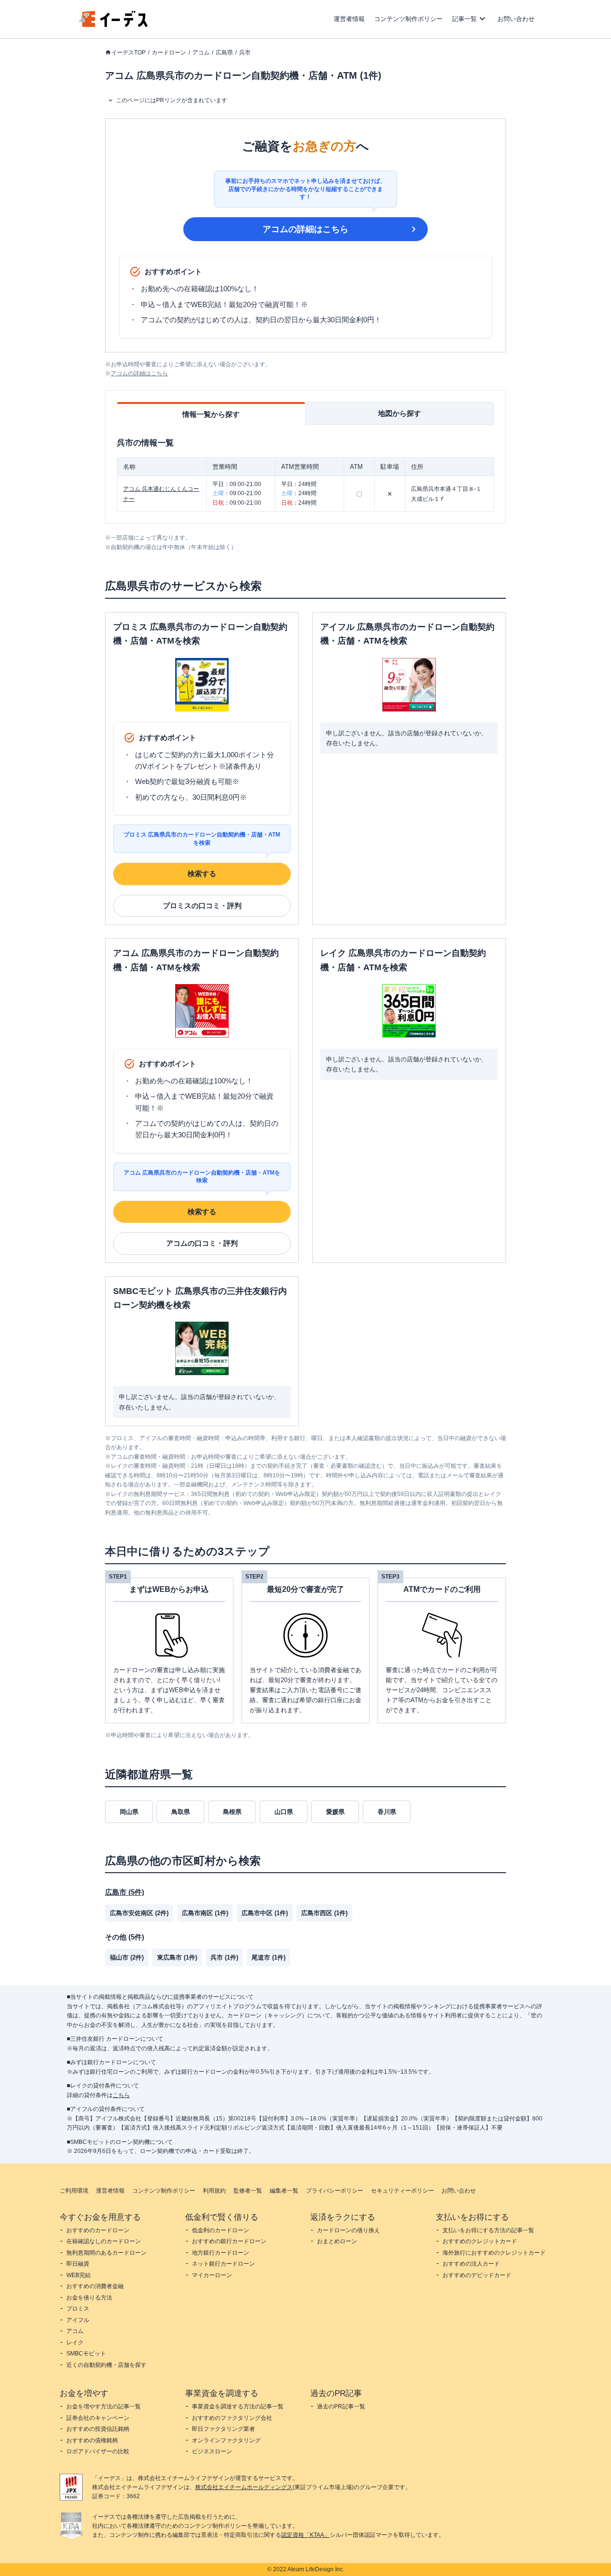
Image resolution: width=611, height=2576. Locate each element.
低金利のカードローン (221, 2230)
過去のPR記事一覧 (341, 2406)
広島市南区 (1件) (205, 1913)
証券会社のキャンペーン (98, 2418)
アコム (201, 53)
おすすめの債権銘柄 (92, 2440)
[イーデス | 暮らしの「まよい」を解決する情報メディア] (114, 25)
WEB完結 (79, 2275)
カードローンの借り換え (348, 2230)
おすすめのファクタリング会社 (232, 2418)
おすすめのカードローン (98, 2230)
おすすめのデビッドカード (477, 2275)
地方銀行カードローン (221, 2253)
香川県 (387, 1812)
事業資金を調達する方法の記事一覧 (238, 2406)
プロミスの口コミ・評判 (202, 906)
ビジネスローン (212, 2451)
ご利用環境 (74, 2191)
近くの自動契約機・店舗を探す (106, 2365)
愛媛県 (335, 1812)
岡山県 (129, 1812)
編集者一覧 (284, 2191)
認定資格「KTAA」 (305, 2535)
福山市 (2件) (127, 1957)
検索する (202, 874)
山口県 (284, 1812)
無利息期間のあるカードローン (106, 2253)
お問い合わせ (516, 19)
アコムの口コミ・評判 (202, 1243)
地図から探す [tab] (400, 413)
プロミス (78, 2309)
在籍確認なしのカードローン (104, 2241)
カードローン (169, 53)
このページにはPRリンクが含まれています (172, 100)
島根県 (232, 1812)
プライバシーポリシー (335, 2191)
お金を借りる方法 (89, 2298)
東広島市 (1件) (177, 1957)
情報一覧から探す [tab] (211, 414)
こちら (121, 2095)
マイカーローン (212, 2275)
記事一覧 (464, 19)
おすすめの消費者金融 (95, 2286)
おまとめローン (337, 2241)
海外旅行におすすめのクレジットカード (494, 2253)
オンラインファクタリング (226, 2440)
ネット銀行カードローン (223, 2264)
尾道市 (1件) (269, 1957)
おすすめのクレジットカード (480, 2241)
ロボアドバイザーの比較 (98, 2451)
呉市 (245, 53)
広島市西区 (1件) (324, 1913)
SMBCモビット (86, 2353)
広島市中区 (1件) (265, 1913)
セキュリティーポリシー (402, 2191)
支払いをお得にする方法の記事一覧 (488, 2230)
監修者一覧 (248, 2191)
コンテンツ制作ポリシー (408, 19)
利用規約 (214, 2191)
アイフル (78, 2320)
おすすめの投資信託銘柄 (98, 2429)
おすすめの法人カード (471, 2264)
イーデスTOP (128, 53)
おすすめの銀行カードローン (229, 2241)
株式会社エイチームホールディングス (244, 2487)
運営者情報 (349, 19)
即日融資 (78, 2264)
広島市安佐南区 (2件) (139, 1913)
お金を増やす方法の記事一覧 (104, 2406)
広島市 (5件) (125, 1892)
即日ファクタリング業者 (223, 2429)
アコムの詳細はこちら (305, 229)
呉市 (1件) (224, 1957)
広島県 (224, 53)
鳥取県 (181, 1812)
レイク (75, 2343)
